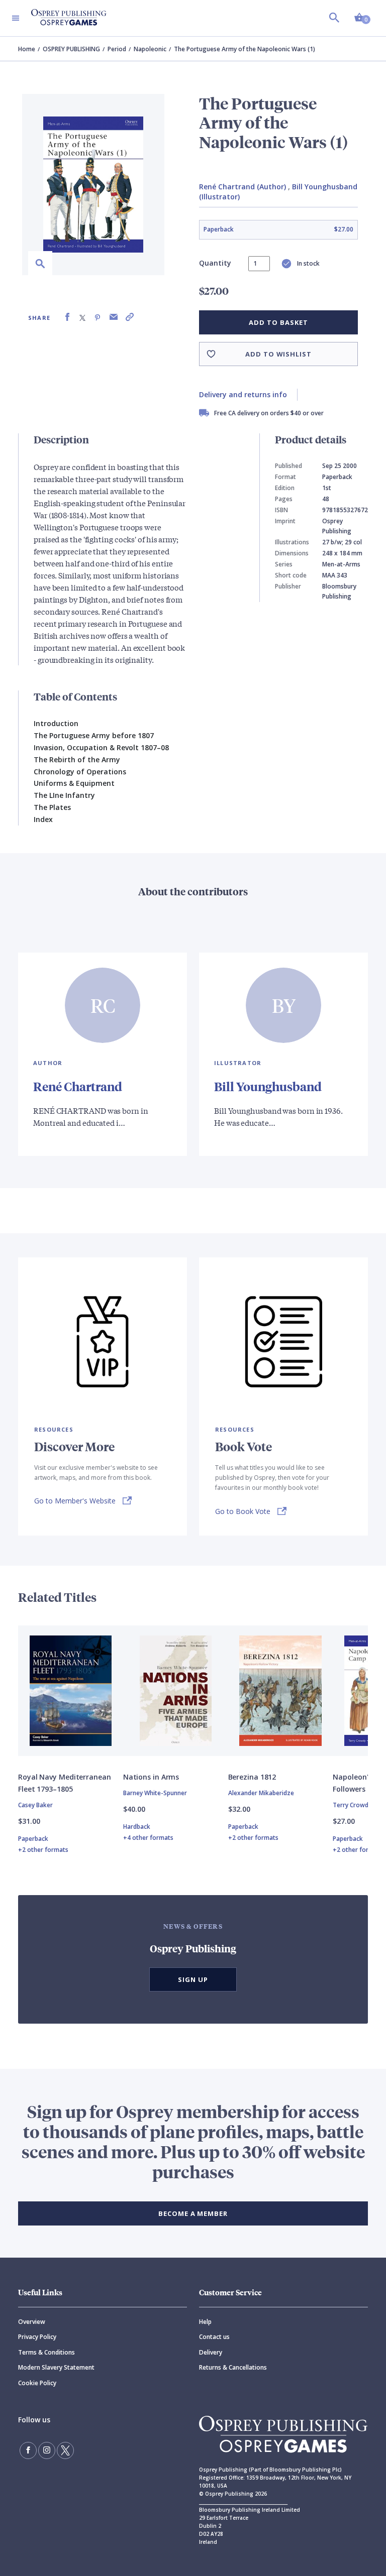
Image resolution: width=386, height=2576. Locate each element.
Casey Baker (35, 1805)
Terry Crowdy (352, 1805)
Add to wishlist (278, 354)
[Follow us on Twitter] (65, 2450)
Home (27, 49)
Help (205, 2322)
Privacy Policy (37, 2337)
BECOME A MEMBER (193, 2213)
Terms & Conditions (46, 2352)
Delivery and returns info (243, 394)
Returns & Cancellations (233, 2367)
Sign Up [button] (193, 1979)
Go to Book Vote (243, 1511)
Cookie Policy (37, 2383)
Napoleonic (150, 49)
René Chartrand (78, 1086)
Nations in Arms (151, 1777)
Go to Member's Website (75, 1501)
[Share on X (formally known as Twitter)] (82, 317)
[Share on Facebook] (67, 317)
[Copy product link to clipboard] (130, 317)
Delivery (211, 2352)
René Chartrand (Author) (243, 187)
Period (117, 49)
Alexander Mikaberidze (261, 1793)
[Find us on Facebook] (28, 2450)
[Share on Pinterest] (98, 317)
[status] (259, 264)
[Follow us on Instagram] (47, 2450)
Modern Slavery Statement (56, 2367)
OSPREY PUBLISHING (71, 49)
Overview (32, 2322)
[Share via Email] (114, 317)
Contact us (214, 2337)
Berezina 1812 (252, 1777)
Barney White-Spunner (155, 1793)
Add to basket (278, 322)
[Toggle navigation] (16, 18)
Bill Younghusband (268, 1086)
